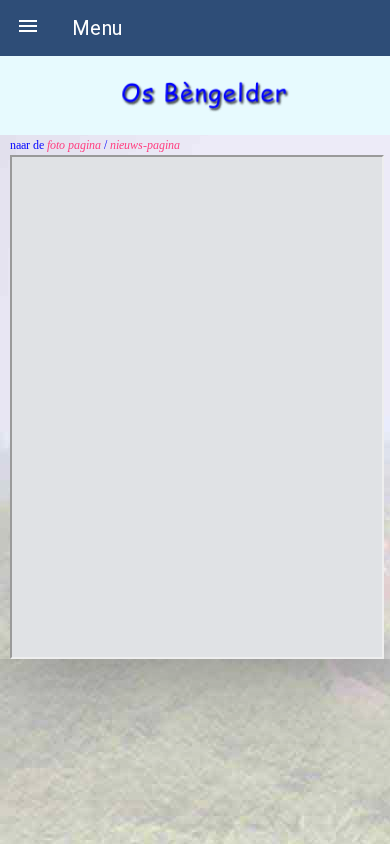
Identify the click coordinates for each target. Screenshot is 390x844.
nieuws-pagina (145, 145)
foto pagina (74, 145)
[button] (28, 28)
